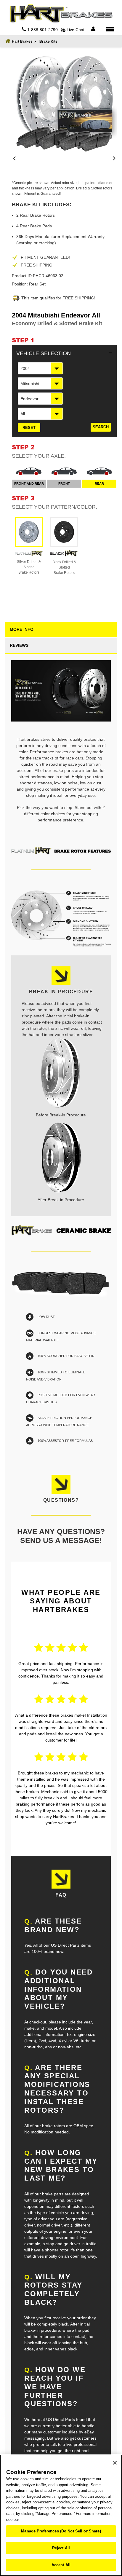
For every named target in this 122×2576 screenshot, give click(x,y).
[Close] (115, 2463)
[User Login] (93, 29)
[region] (61, 2515)
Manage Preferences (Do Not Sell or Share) (61, 2531)
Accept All (61, 2565)
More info (22, 629)
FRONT (64, 483)
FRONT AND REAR (29, 483)
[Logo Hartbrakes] (61, 14)
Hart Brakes (22, 42)
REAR (99, 483)
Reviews (19, 645)
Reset (29, 428)
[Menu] (110, 29)
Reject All (61, 2548)
